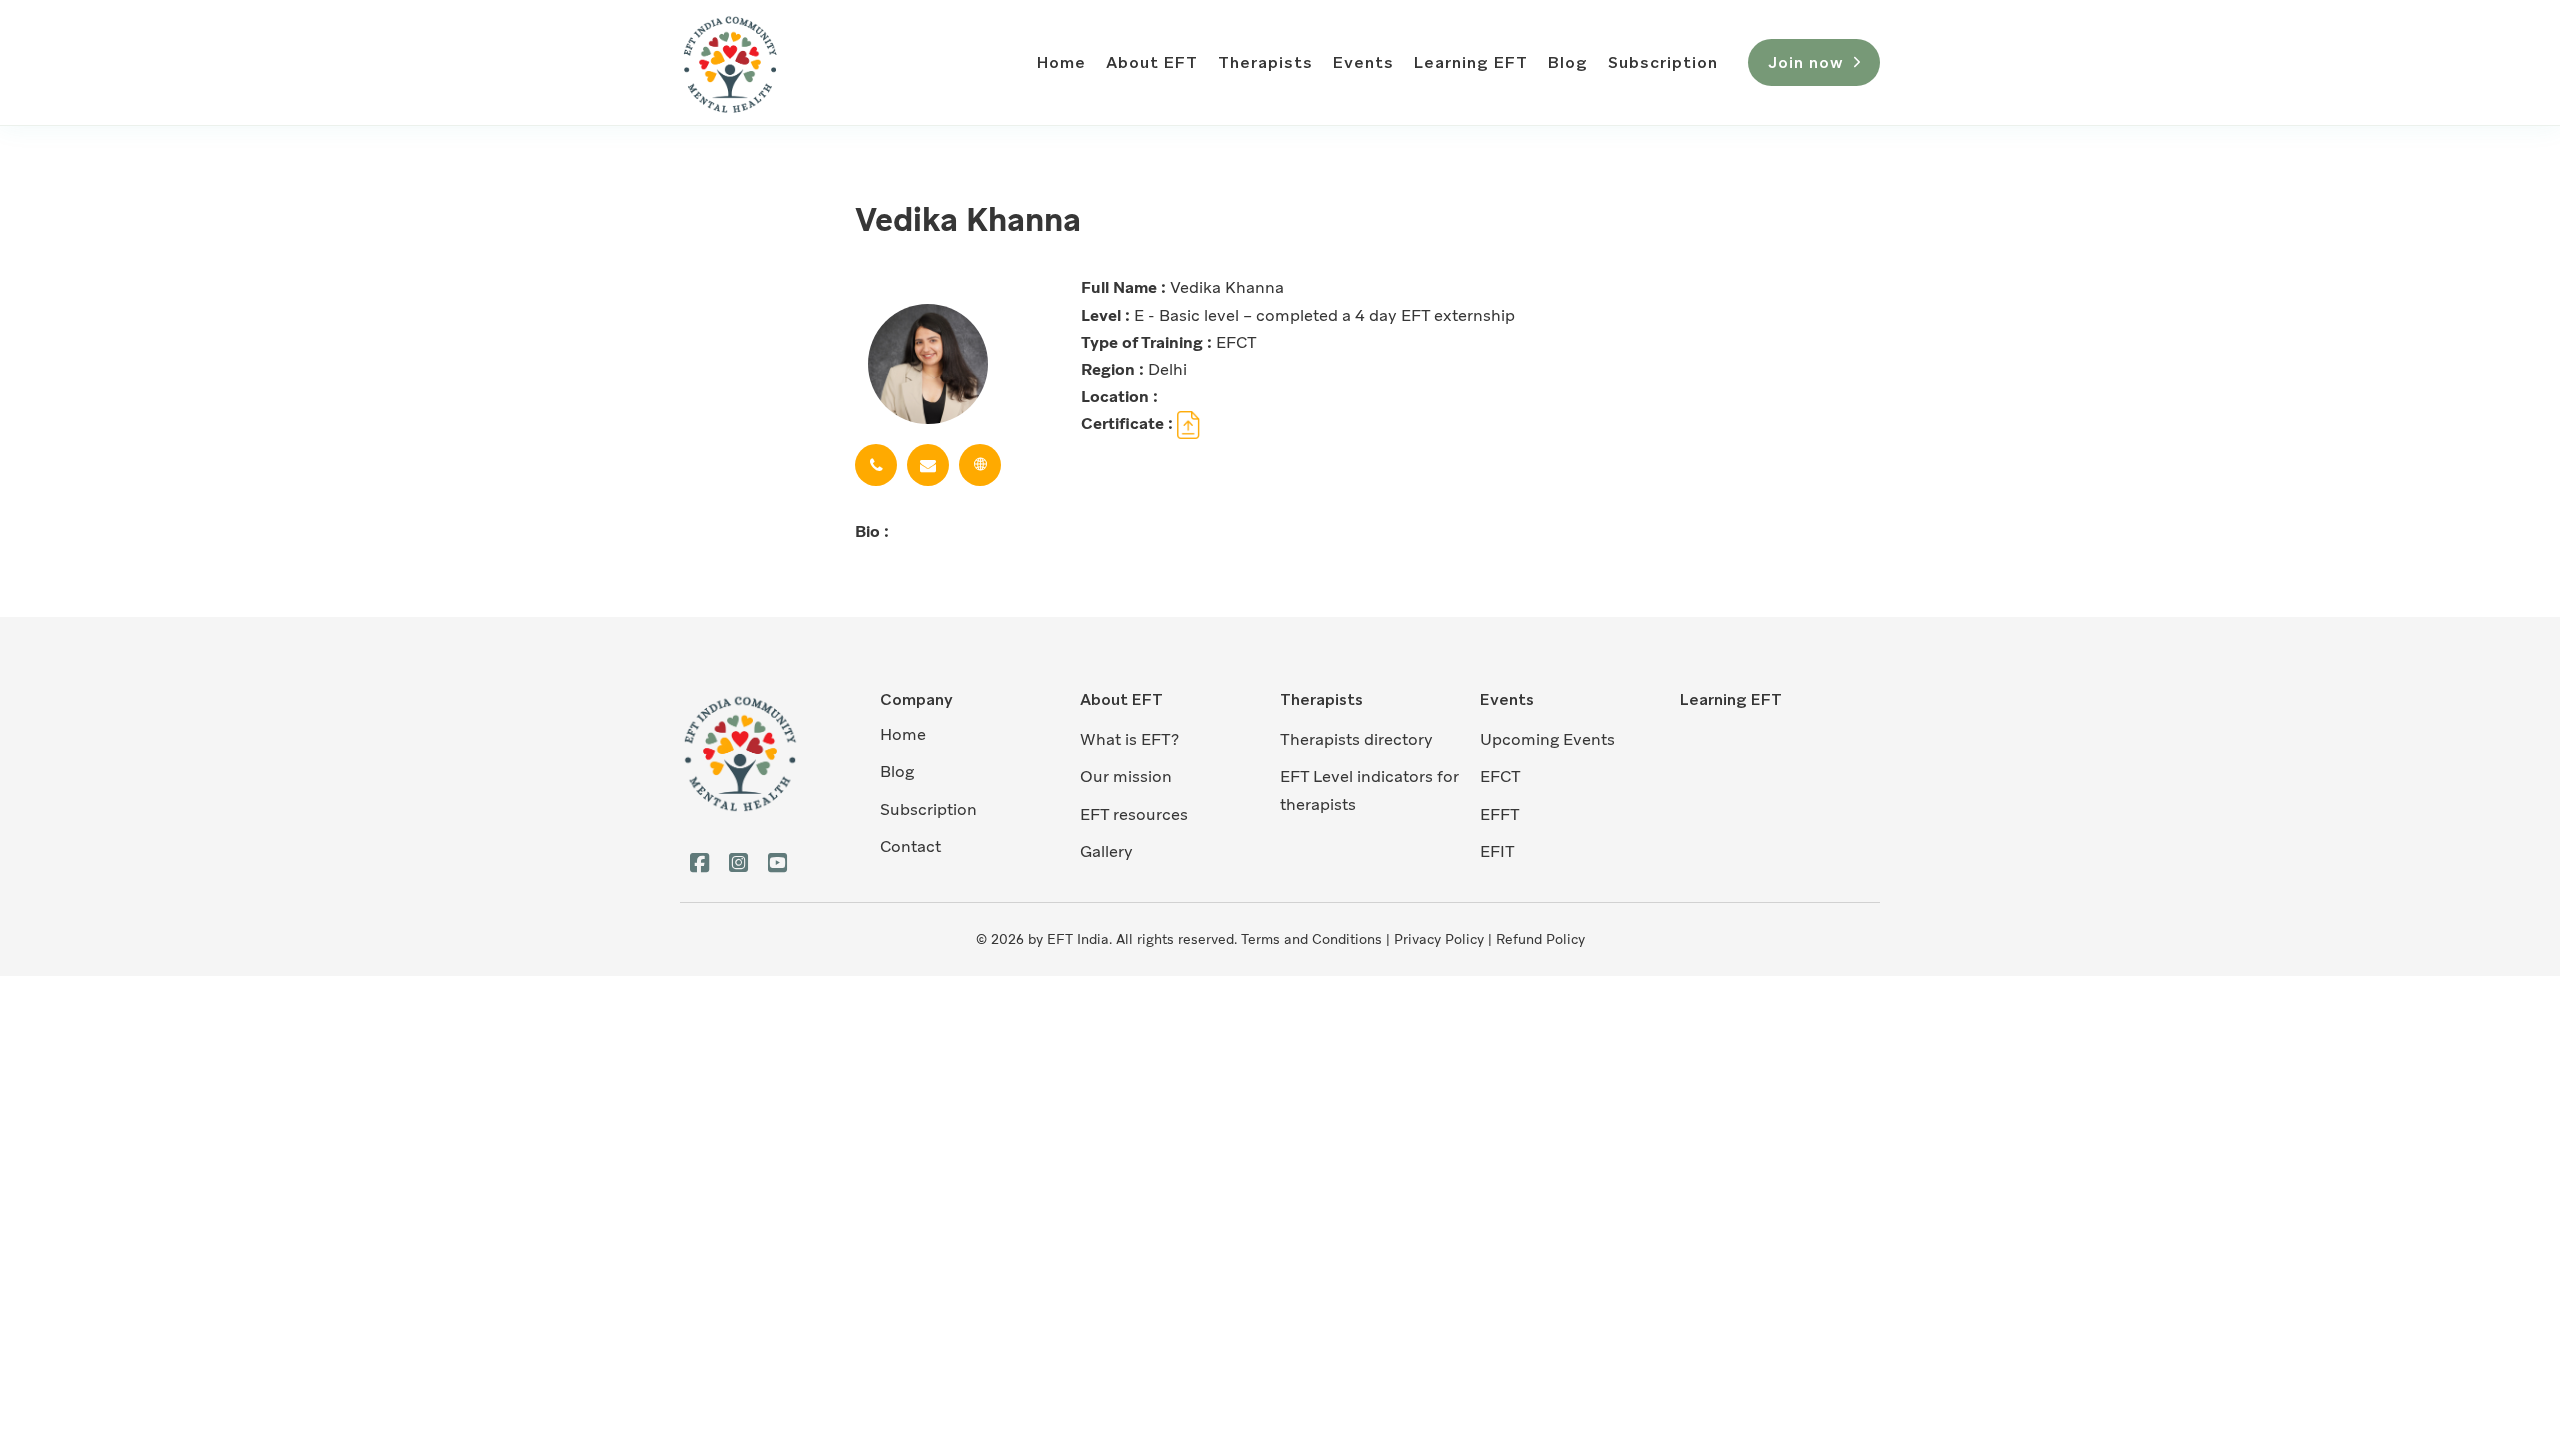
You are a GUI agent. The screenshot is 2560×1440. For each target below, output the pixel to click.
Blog (1568, 62)
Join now (1806, 62)
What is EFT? (1129, 739)
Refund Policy (1540, 939)
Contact (910, 846)
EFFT (1500, 814)
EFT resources (1134, 814)
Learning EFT (1471, 62)
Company (916, 699)
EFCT (1500, 776)
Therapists (1265, 62)
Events (1363, 62)
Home (1061, 62)
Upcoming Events (1547, 739)
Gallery (1106, 851)
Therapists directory (1356, 739)
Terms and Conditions (1311, 939)
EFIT (1497, 851)
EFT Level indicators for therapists (1369, 790)
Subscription (1663, 62)
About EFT (1152, 62)
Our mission (1126, 776)
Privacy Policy (1439, 939)
